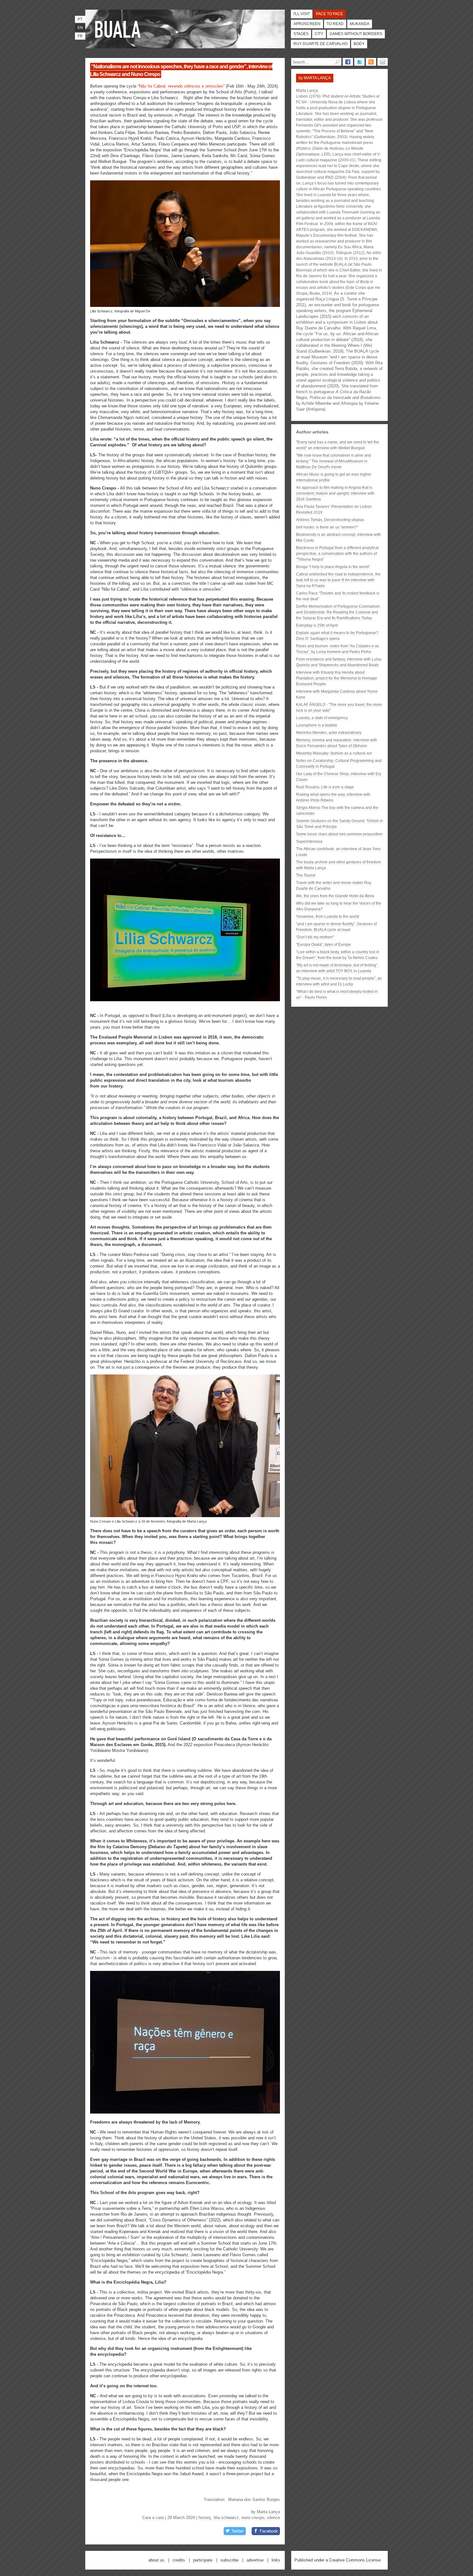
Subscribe (229, 2560)
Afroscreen (307, 24)
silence (273, 2518)
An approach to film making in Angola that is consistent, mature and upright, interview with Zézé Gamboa (335, 493)
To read (335, 24)
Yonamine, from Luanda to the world (328, 917)
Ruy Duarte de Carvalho (320, 44)
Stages (301, 34)
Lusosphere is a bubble (317, 725)
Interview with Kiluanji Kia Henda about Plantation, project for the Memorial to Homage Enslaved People (337, 678)
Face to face (329, 14)
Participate (203, 2560)
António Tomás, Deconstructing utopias (330, 520)
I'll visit (302, 14)
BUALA (340, 264)
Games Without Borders (356, 34)
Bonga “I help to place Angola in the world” (333, 567)
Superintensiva (309, 841)
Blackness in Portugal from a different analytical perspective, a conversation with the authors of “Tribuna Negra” (337, 554)
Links (276, 2560)
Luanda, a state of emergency (322, 718)
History (205, 2518)
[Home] (119, 29)
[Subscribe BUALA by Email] (383, 62)
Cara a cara (153, 2518)
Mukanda (360, 24)
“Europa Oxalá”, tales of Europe (324, 945)
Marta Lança (268, 2512)
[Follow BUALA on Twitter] (359, 62)
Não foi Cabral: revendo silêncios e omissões (181, 86)
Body (359, 44)
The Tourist (306, 875)
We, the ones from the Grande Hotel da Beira (335, 896)
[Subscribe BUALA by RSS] (371, 62)
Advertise (255, 2560)
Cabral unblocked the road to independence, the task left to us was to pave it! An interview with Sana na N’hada (338, 580)
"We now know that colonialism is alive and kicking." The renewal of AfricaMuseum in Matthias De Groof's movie (334, 461)
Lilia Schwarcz (226, 2518)
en (80, 28)
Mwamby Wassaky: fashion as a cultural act (334, 753)
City (319, 34)
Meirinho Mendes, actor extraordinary (329, 733)
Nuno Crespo (253, 2518)
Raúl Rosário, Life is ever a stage (325, 787)
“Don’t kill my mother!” (315, 937)
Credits (179, 2560)
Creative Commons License (355, 2560)
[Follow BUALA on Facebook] (348, 62)
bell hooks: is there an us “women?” (327, 527)
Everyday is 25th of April (317, 625)
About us (156, 2560)
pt (80, 19)
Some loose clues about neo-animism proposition (339, 834)
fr (80, 36)
